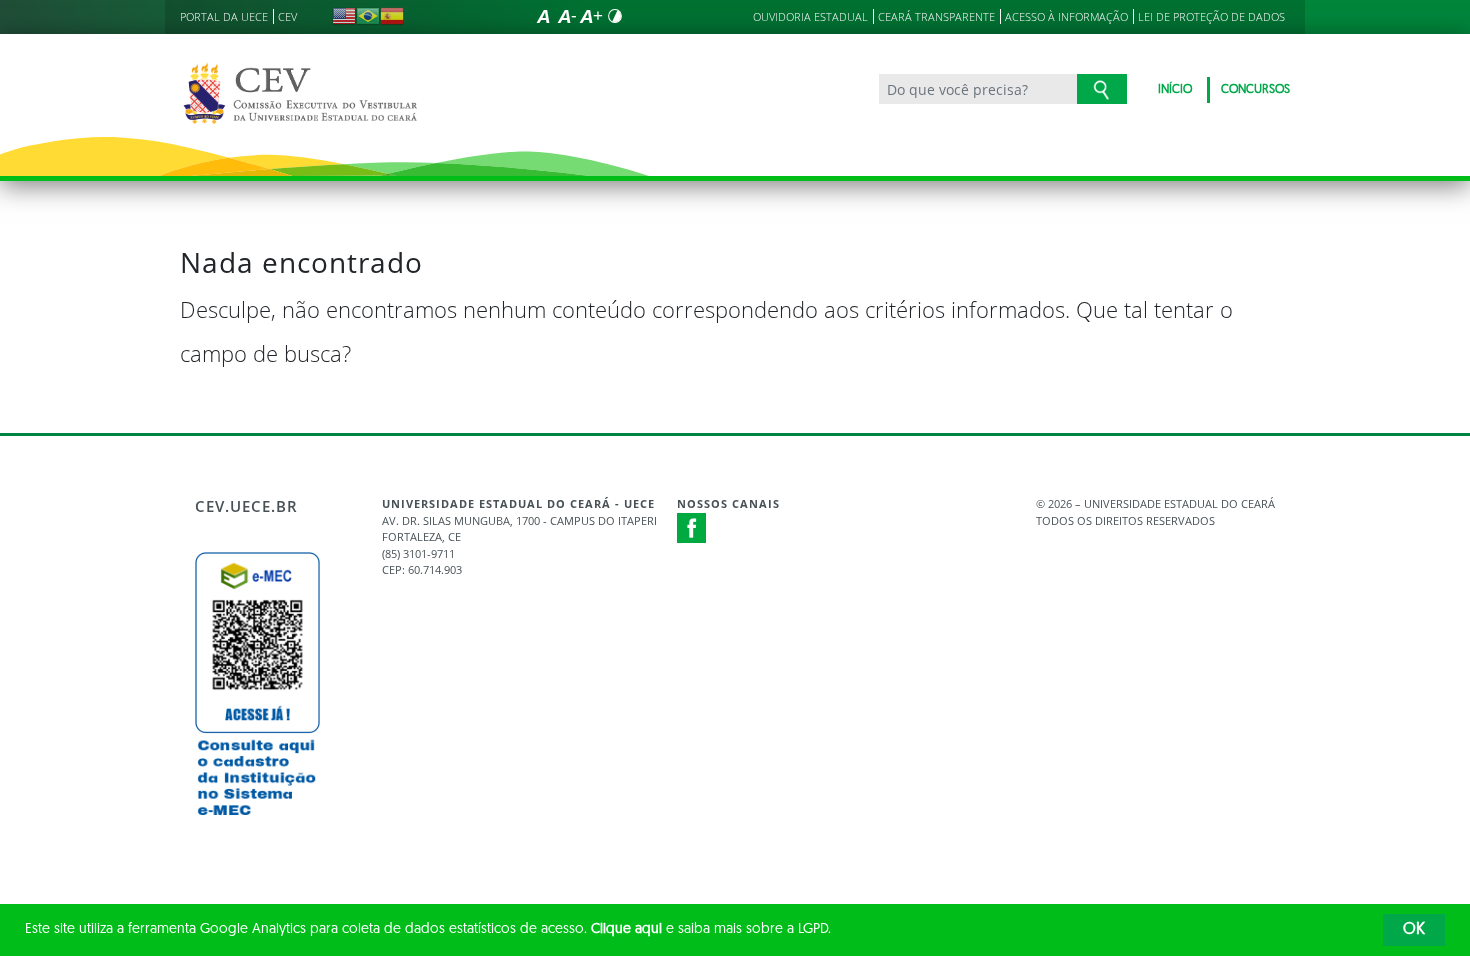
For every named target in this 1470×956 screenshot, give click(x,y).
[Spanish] (392, 16)
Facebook (692, 528)
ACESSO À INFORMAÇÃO (1066, 16)
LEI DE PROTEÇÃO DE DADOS (1211, 16)
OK (1414, 930)
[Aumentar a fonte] (591, 16)
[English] (344, 16)
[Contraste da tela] (615, 16)
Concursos (1255, 90)
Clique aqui (626, 929)
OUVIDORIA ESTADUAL (810, 16)
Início (1175, 90)
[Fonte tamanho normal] (543, 16)
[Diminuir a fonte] (567, 16)
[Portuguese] (368, 16)
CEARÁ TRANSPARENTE (936, 16)
